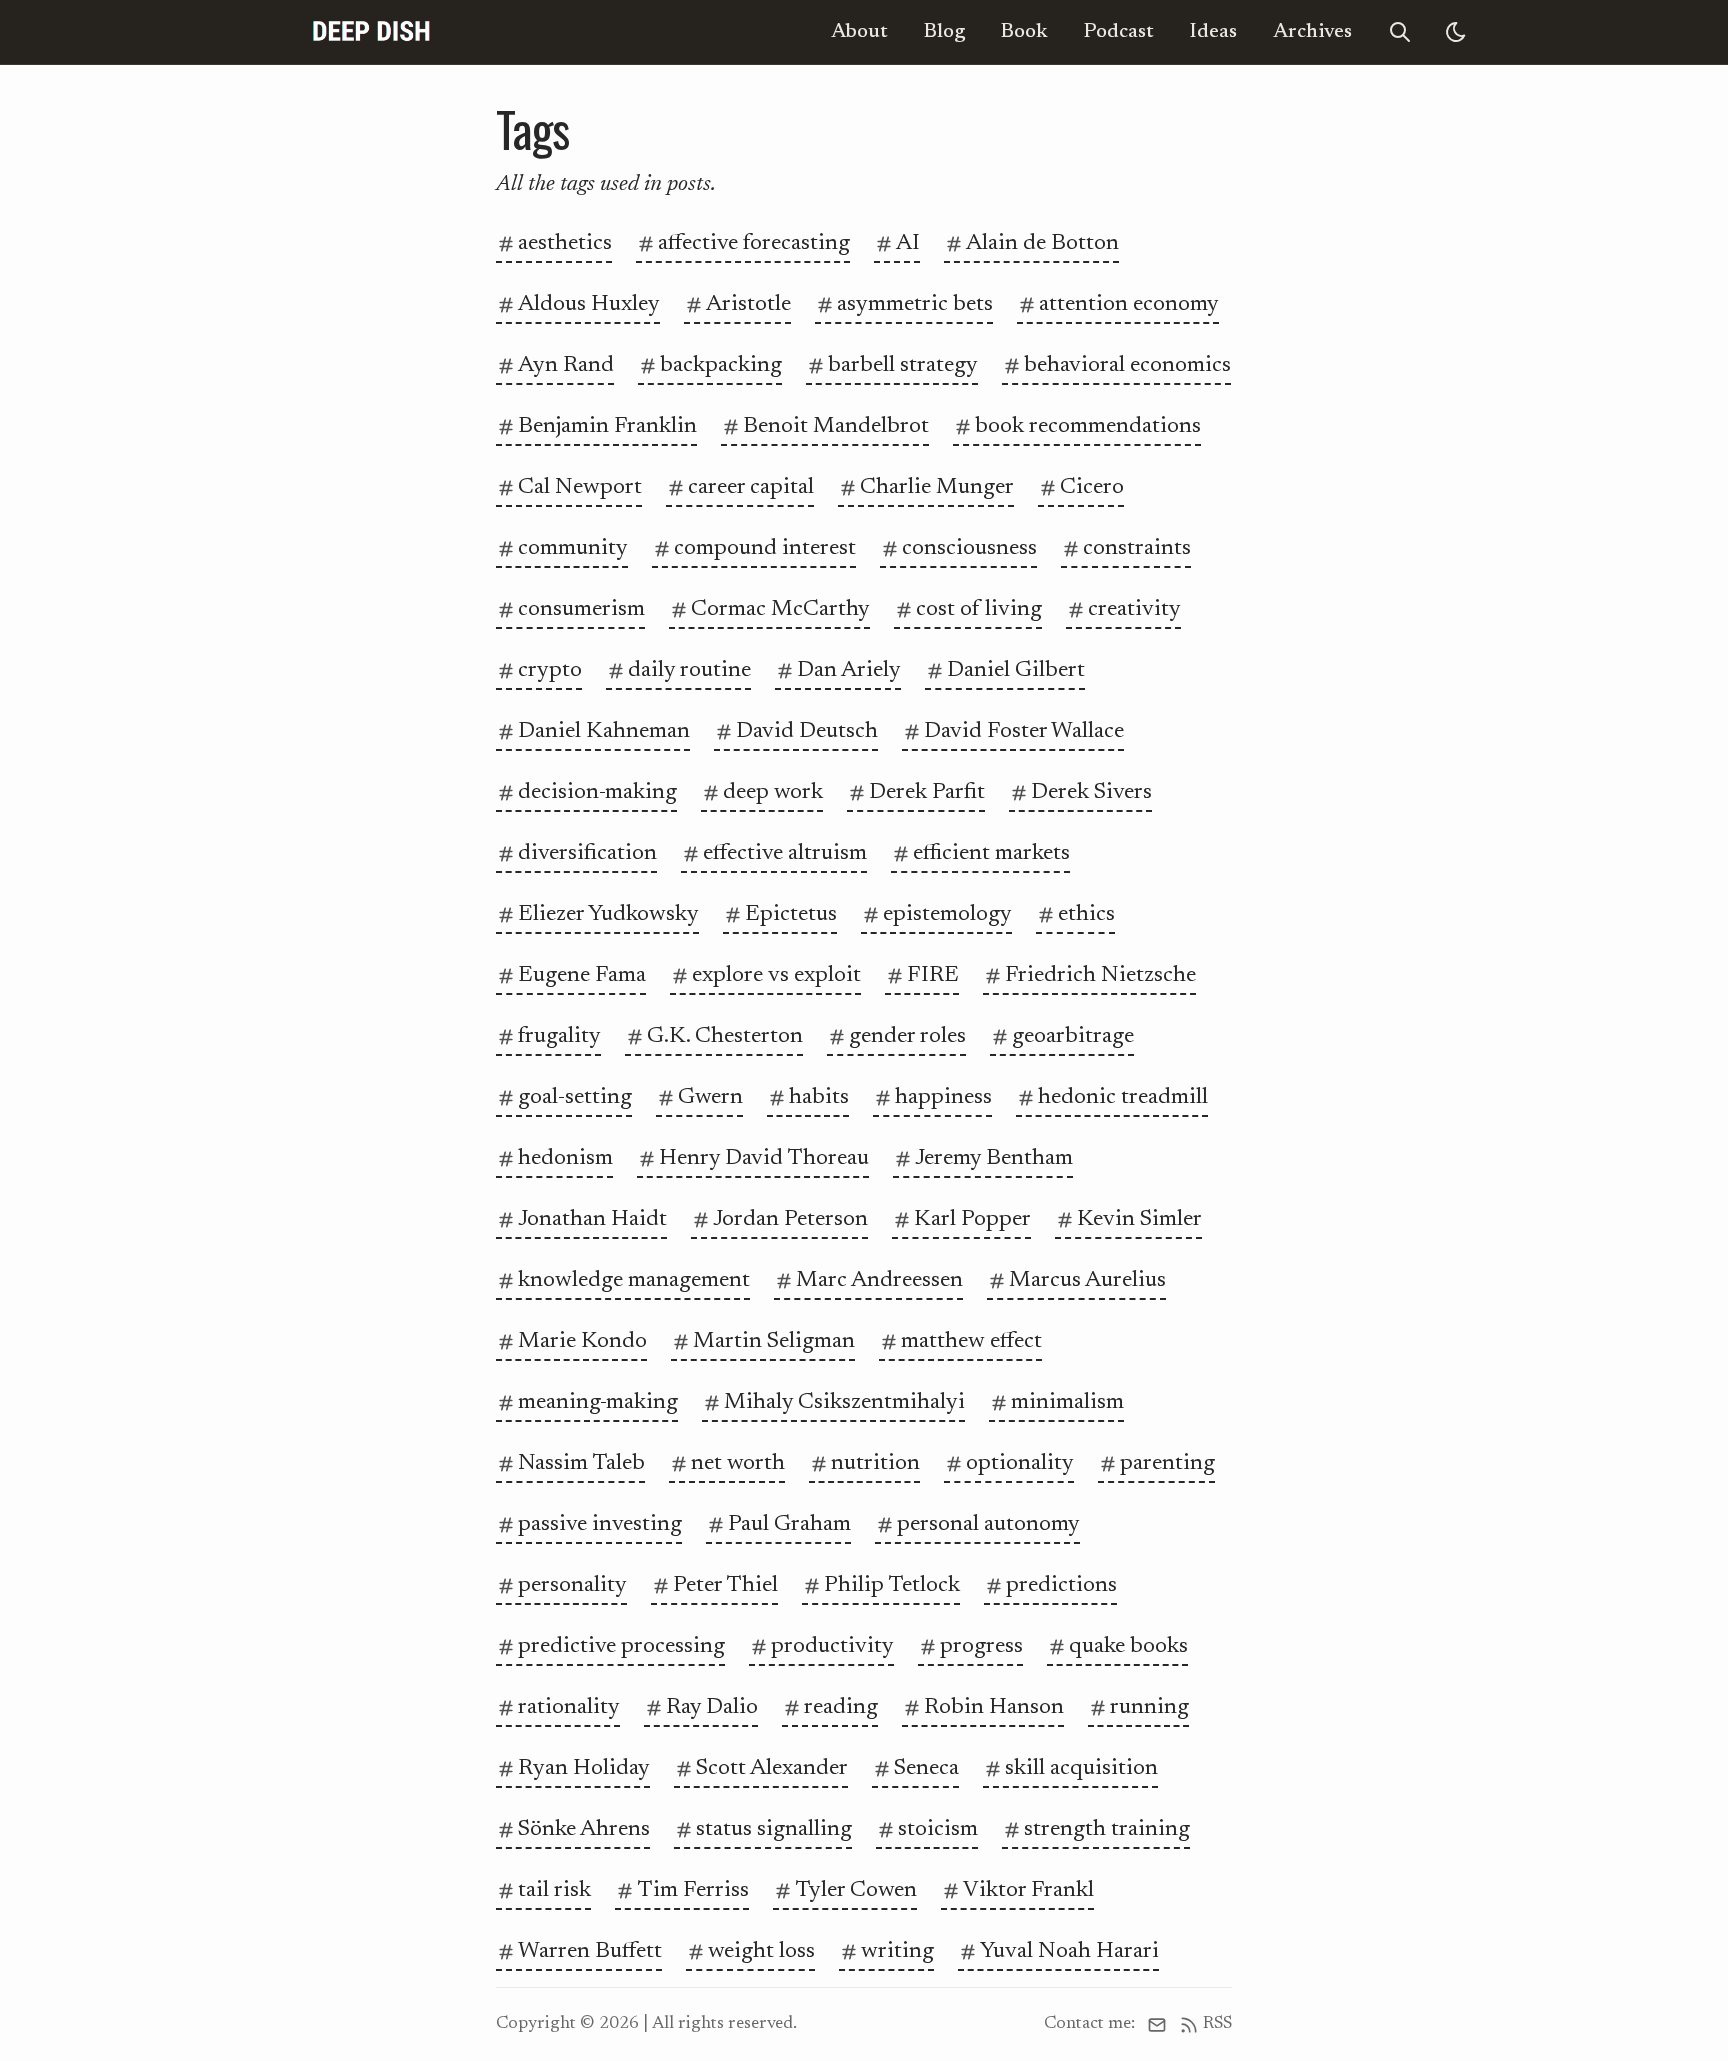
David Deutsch (807, 731)
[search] (1400, 32)
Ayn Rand (566, 365)
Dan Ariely (849, 670)
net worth (738, 1463)
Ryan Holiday (584, 1768)
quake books (1128, 1646)
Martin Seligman (774, 1341)
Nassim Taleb (581, 1463)
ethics (1086, 914)
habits (819, 1097)
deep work (773, 792)
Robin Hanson (994, 1707)
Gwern (710, 1097)
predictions (1061, 1585)
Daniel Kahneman (604, 731)
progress (981, 1646)
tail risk (554, 1890)
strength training (1107, 1829)
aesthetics (565, 243)
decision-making (597, 792)
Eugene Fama (582, 975)
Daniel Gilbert (1016, 670)
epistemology (947, 914)
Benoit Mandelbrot (836, 426)
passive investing (600, 1524)
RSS (1217, 2024)
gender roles (907, 1036)
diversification (587, 853)
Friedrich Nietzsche (1100, 975)
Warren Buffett (590, 1951)
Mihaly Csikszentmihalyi (844, 1402)
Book (1024, 32)
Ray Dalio (712, 1707)
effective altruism (785, 853)
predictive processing (621, 1646)
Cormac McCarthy (780, 609)
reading (841, 1707)
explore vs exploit (776, 975)
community (573, 548)
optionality (1020, 1463)
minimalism (1067, 1402)
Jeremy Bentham (994, 1158)
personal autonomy (988, 1524)
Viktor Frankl (1028, 1890)
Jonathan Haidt (592, 1219)
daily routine (689, 670)
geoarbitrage (1073, 1036)
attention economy (1129, 304)
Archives (1312, 32)
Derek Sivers (1091, 792)
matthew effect (971, 1341)
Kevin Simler (1139, 1219)
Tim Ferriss (693, 1890)
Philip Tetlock (892, 1585)
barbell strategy (903, 365)
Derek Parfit (927, 792)
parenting (1167, 1463)
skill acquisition (1081, 1768)
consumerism (581, 609)
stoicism (938, 1829)
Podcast (1119, 32)
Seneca (926, 1768)
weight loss (761, 1951)
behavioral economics (1127, 365)
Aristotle (748, 304)
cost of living (979, 609)
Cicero (1092, 487)
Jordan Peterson (790, 1219)
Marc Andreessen (879, 1280)
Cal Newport (580, 487)
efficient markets (991, 853)
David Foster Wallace (1024, 731)
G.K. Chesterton (725, 1036)
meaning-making (598, 1402)
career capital (751, 487)
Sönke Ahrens (584, 1829)
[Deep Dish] (371, 32)
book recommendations (1088, 426)
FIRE (933, 975)
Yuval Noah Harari (1069, 1951)
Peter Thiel (725, 1585)
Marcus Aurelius (1087, 1280)
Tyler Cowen (856, 1890)
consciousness (969, 548)
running (1149, 1707)
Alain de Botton (1042, 243)
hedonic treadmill (1123, 1097)
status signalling (774, 1829)
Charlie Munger (937, 487)
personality (572, 1585)
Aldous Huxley (589, 304)
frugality (559, 1036)
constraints (1137, 548)
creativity (1134, 609)
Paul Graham (789, 1524)
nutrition (875, 1463)
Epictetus (791, 914)
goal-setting (575, 1097)
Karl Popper (972, 1219)
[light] (1456, 32)
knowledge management (634, 1280)
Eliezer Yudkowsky (608, 914)
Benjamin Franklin (607, 426)
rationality (569, 1707)
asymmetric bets (915, 304)
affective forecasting (754, 243)
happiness (943, 1097)
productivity (832, 1646)
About (859, 32)
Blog (944, 32)
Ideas (1213, 32)
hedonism (565, 1158)
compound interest (765, 548)
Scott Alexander (772, 1768)
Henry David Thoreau (764, 1158)
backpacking (721, 365)
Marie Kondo (582, 1341)
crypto (550, 670)
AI (908, 243)
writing (897, 1951)
